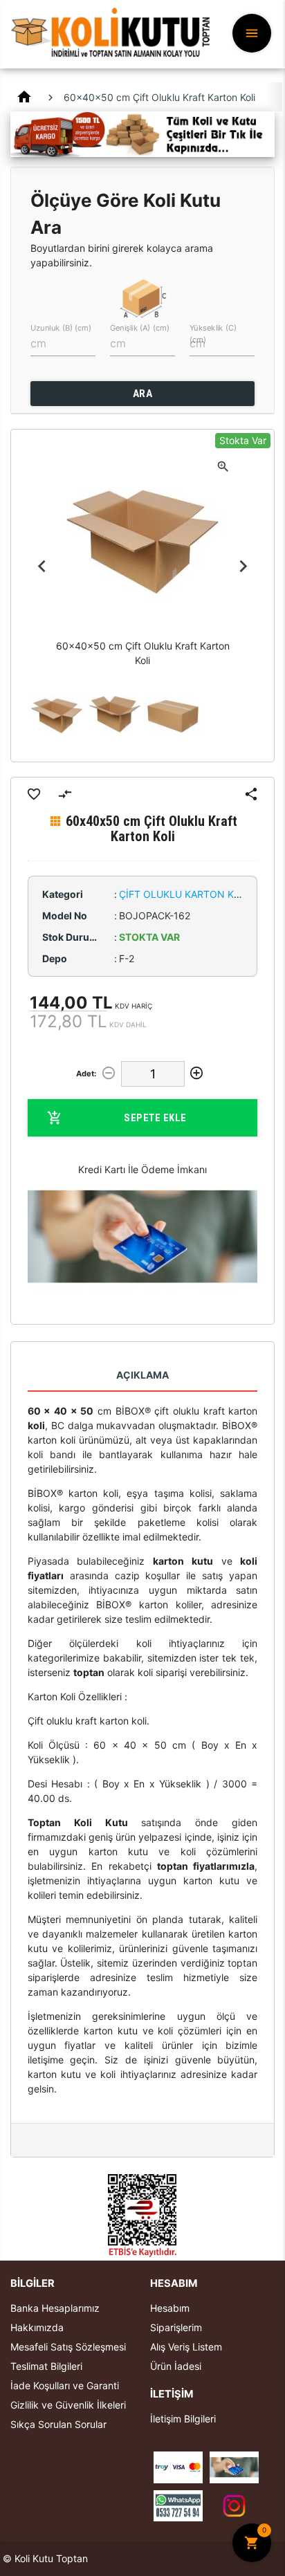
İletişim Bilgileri (183, 2419)
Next (243, 567)
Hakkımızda (37, 2327)
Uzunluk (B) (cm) (61, 328)
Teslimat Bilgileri (46, 2366)
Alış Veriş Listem (186, 2347)
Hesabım (170, 2308)
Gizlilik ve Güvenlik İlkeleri (68, 2405)
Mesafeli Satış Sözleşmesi (68, 2347)
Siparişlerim (176, 2327)
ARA (143, 394)
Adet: (86, 1074)
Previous (42, 567)
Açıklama (142, 1375)
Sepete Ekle (155, 1118)
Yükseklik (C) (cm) (213, 333)
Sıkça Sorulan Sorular (58, 2424)
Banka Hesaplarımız (55, 2308)
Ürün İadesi (176, 2366)
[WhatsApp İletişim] (178, 2504)
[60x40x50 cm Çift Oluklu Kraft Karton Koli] (57, 716)
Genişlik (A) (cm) (140, 328)
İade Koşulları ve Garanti (65, 2385)
